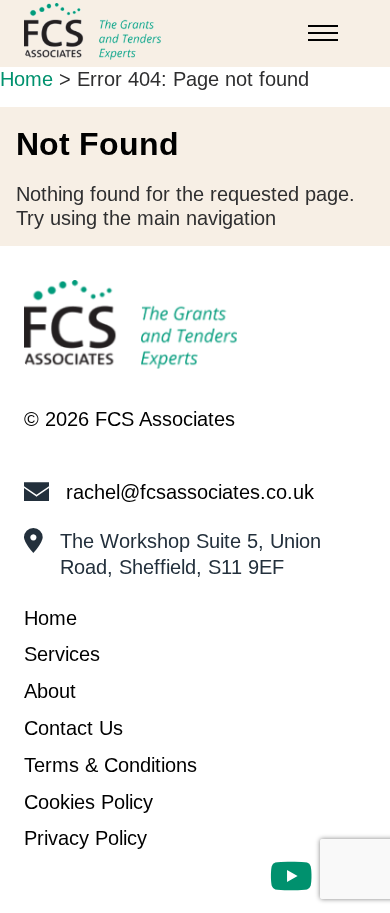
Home (26, 79)
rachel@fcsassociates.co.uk (190, 492)
